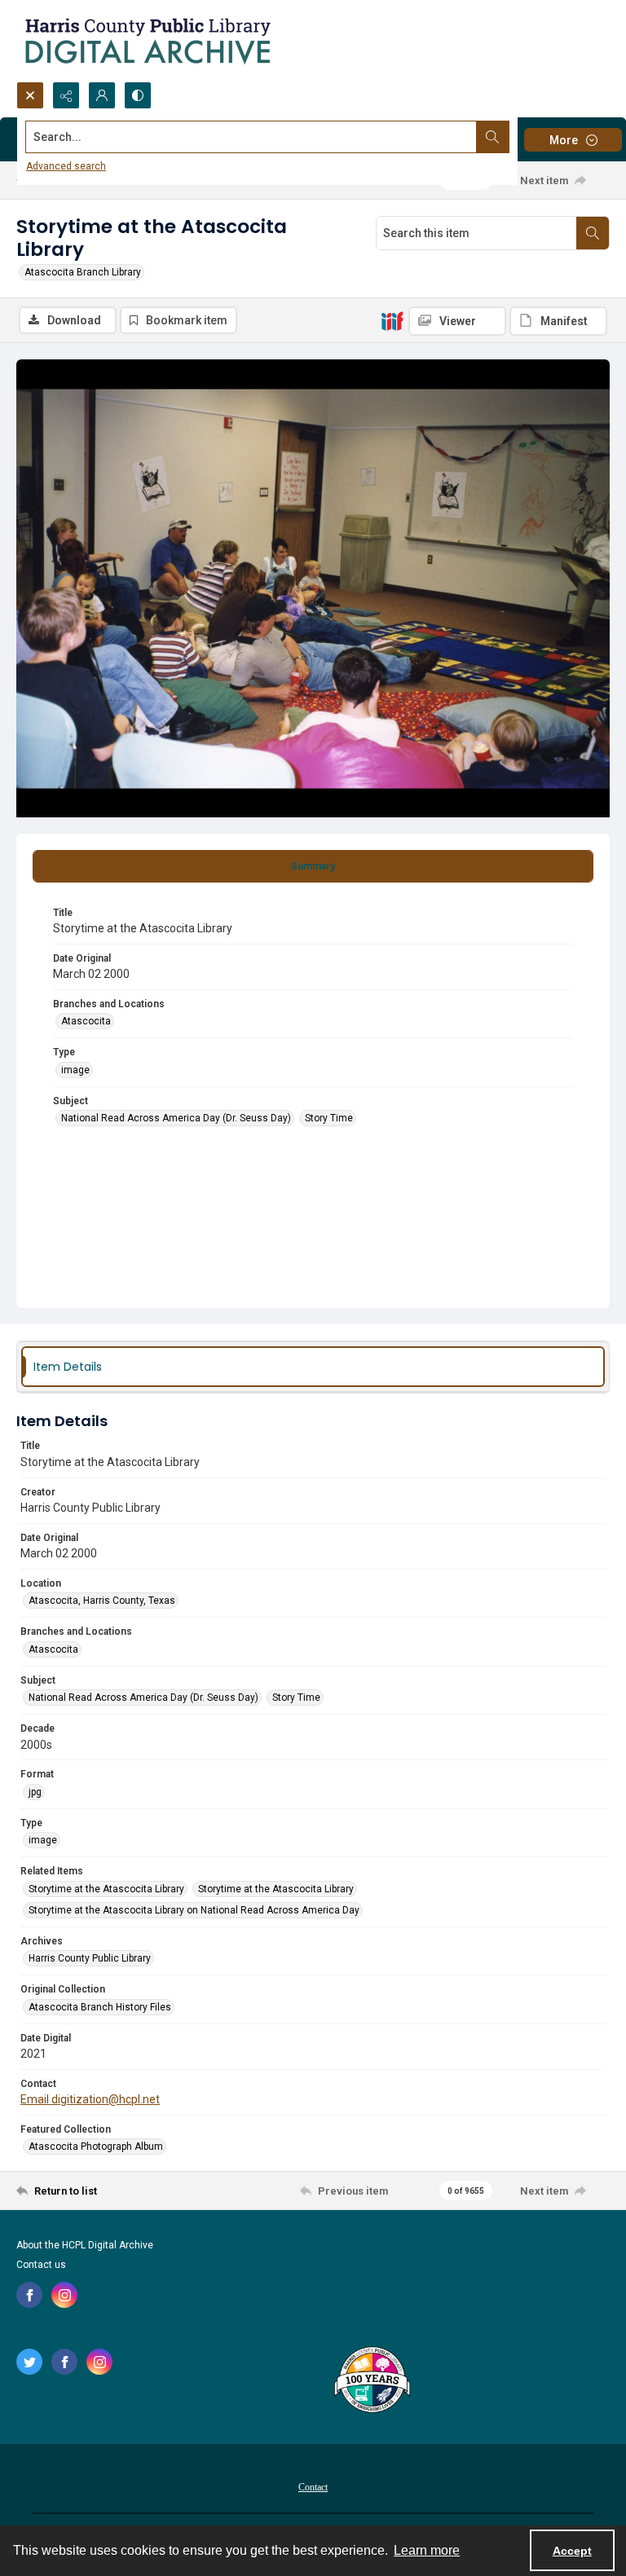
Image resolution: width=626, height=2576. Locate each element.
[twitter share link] (29, 2362)
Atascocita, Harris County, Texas (102, 1601)
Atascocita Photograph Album (96, 2147)
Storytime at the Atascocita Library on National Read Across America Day (194, 1910)
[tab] (313, 866)
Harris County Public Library (90, 1958)
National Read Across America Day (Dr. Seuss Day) (176, 1118)
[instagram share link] (64, 2295)
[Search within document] (593, 233)
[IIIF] (392, 320)
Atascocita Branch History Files (100, 2007)
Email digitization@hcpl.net (90, 2099)
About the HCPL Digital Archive (85, 2245)
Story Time (329, 1118)
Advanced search (66, 166)
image (75, 1070)
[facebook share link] (29, 2295)
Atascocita (86, 1021)
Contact (313, 2487)
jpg (35, 1792)
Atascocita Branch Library (83, 272)
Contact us (41, 2265)
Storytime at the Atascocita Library (106, 1889)
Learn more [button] (427, 2550)
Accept (572, 2551)
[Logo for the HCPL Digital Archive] (147, 41)
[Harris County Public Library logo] (371, 2381)
